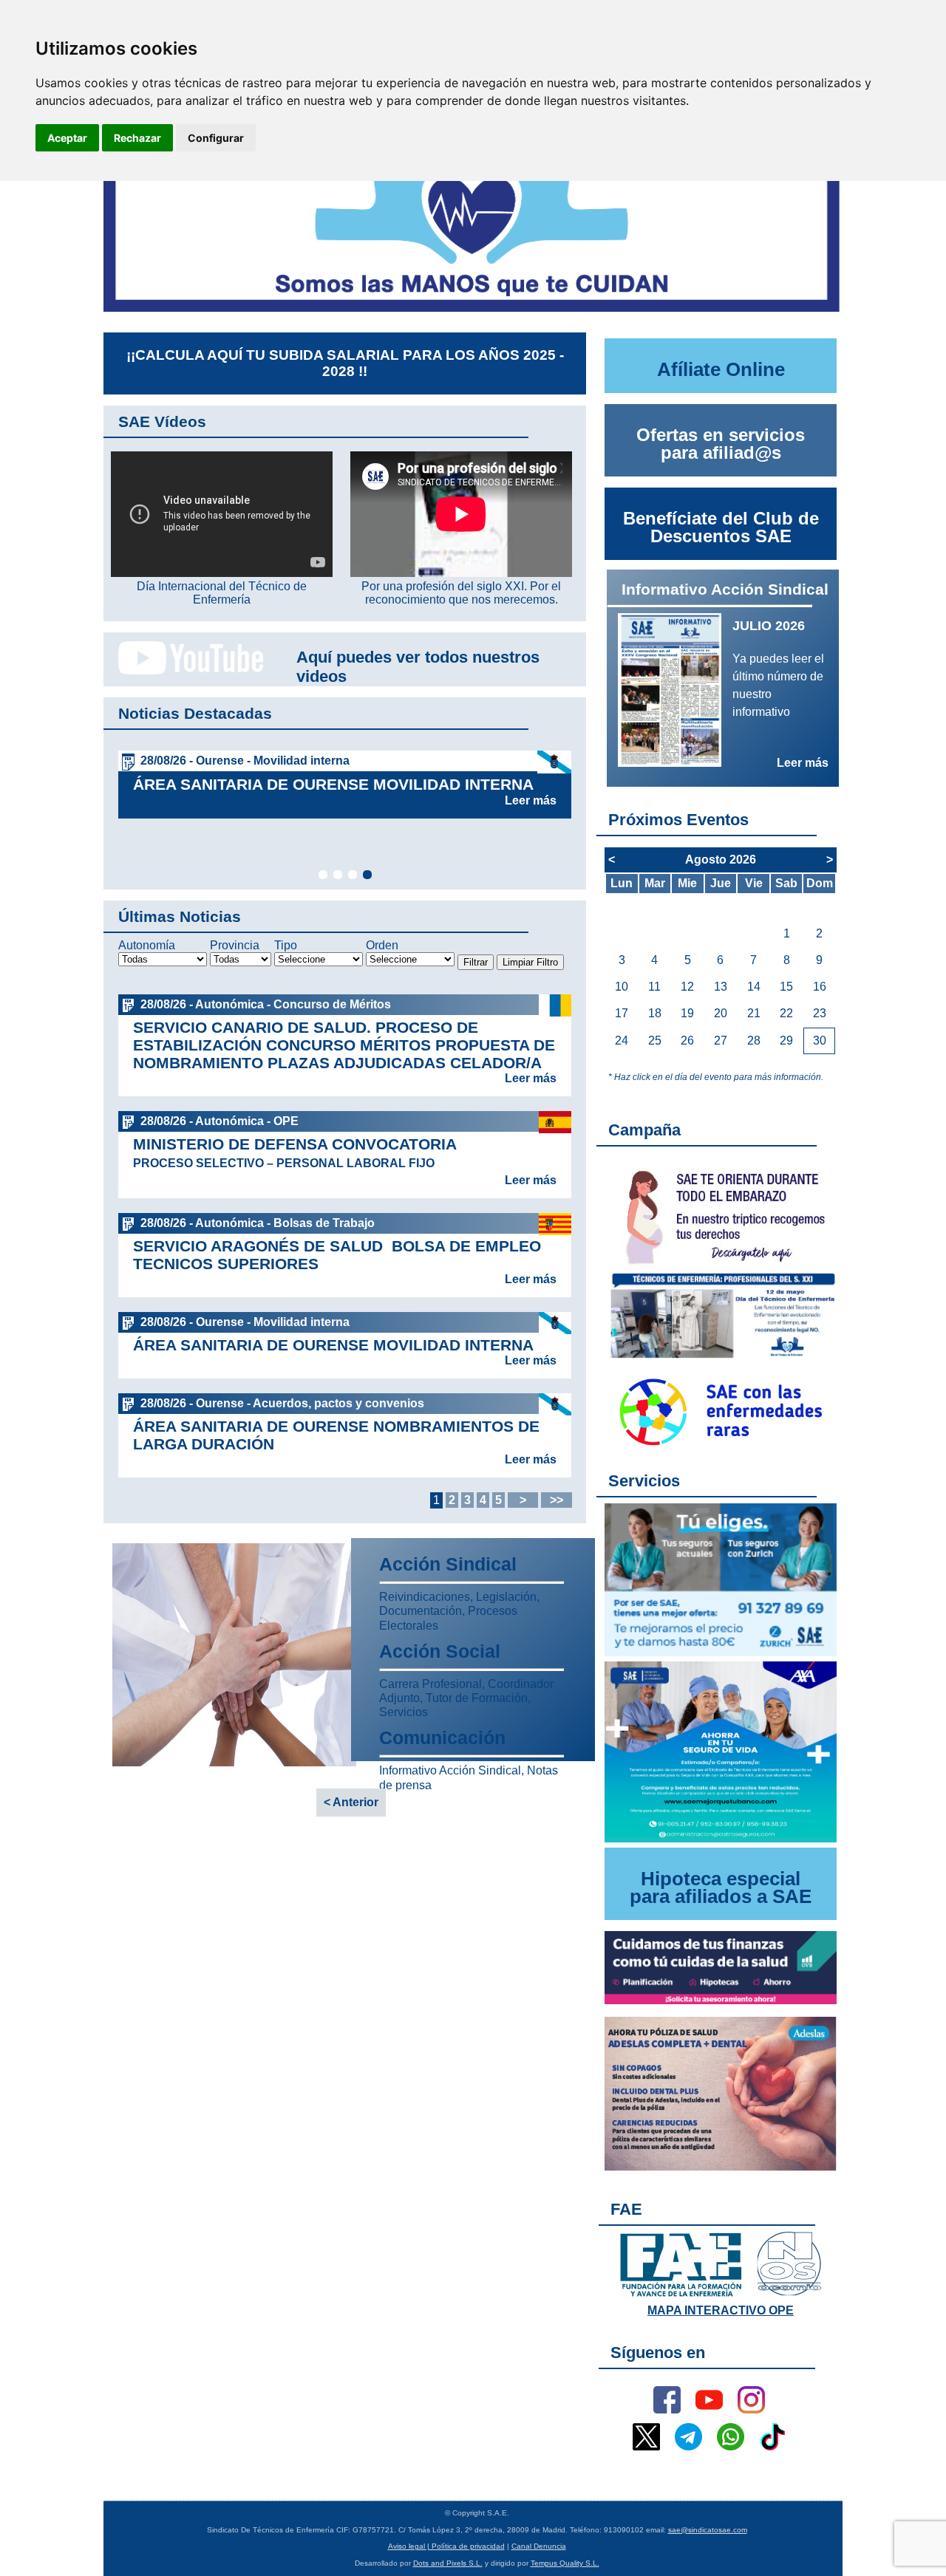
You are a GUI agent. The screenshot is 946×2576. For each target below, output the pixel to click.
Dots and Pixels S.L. (448, 2563)
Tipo (286, 945)
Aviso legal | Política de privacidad (446, 2546)
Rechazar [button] (137, 138)
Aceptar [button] (67, 138)
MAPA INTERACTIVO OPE (721, 2310)
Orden (382, 945)
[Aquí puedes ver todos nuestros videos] (183, 672)
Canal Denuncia (539, 2546)
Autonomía (147, 945)
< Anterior (351, 1802)
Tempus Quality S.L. (565, 2563)
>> (557, 1500)
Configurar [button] (216, 138)
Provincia (235, 945)
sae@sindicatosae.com (708, 2530)
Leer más (531, 800)
